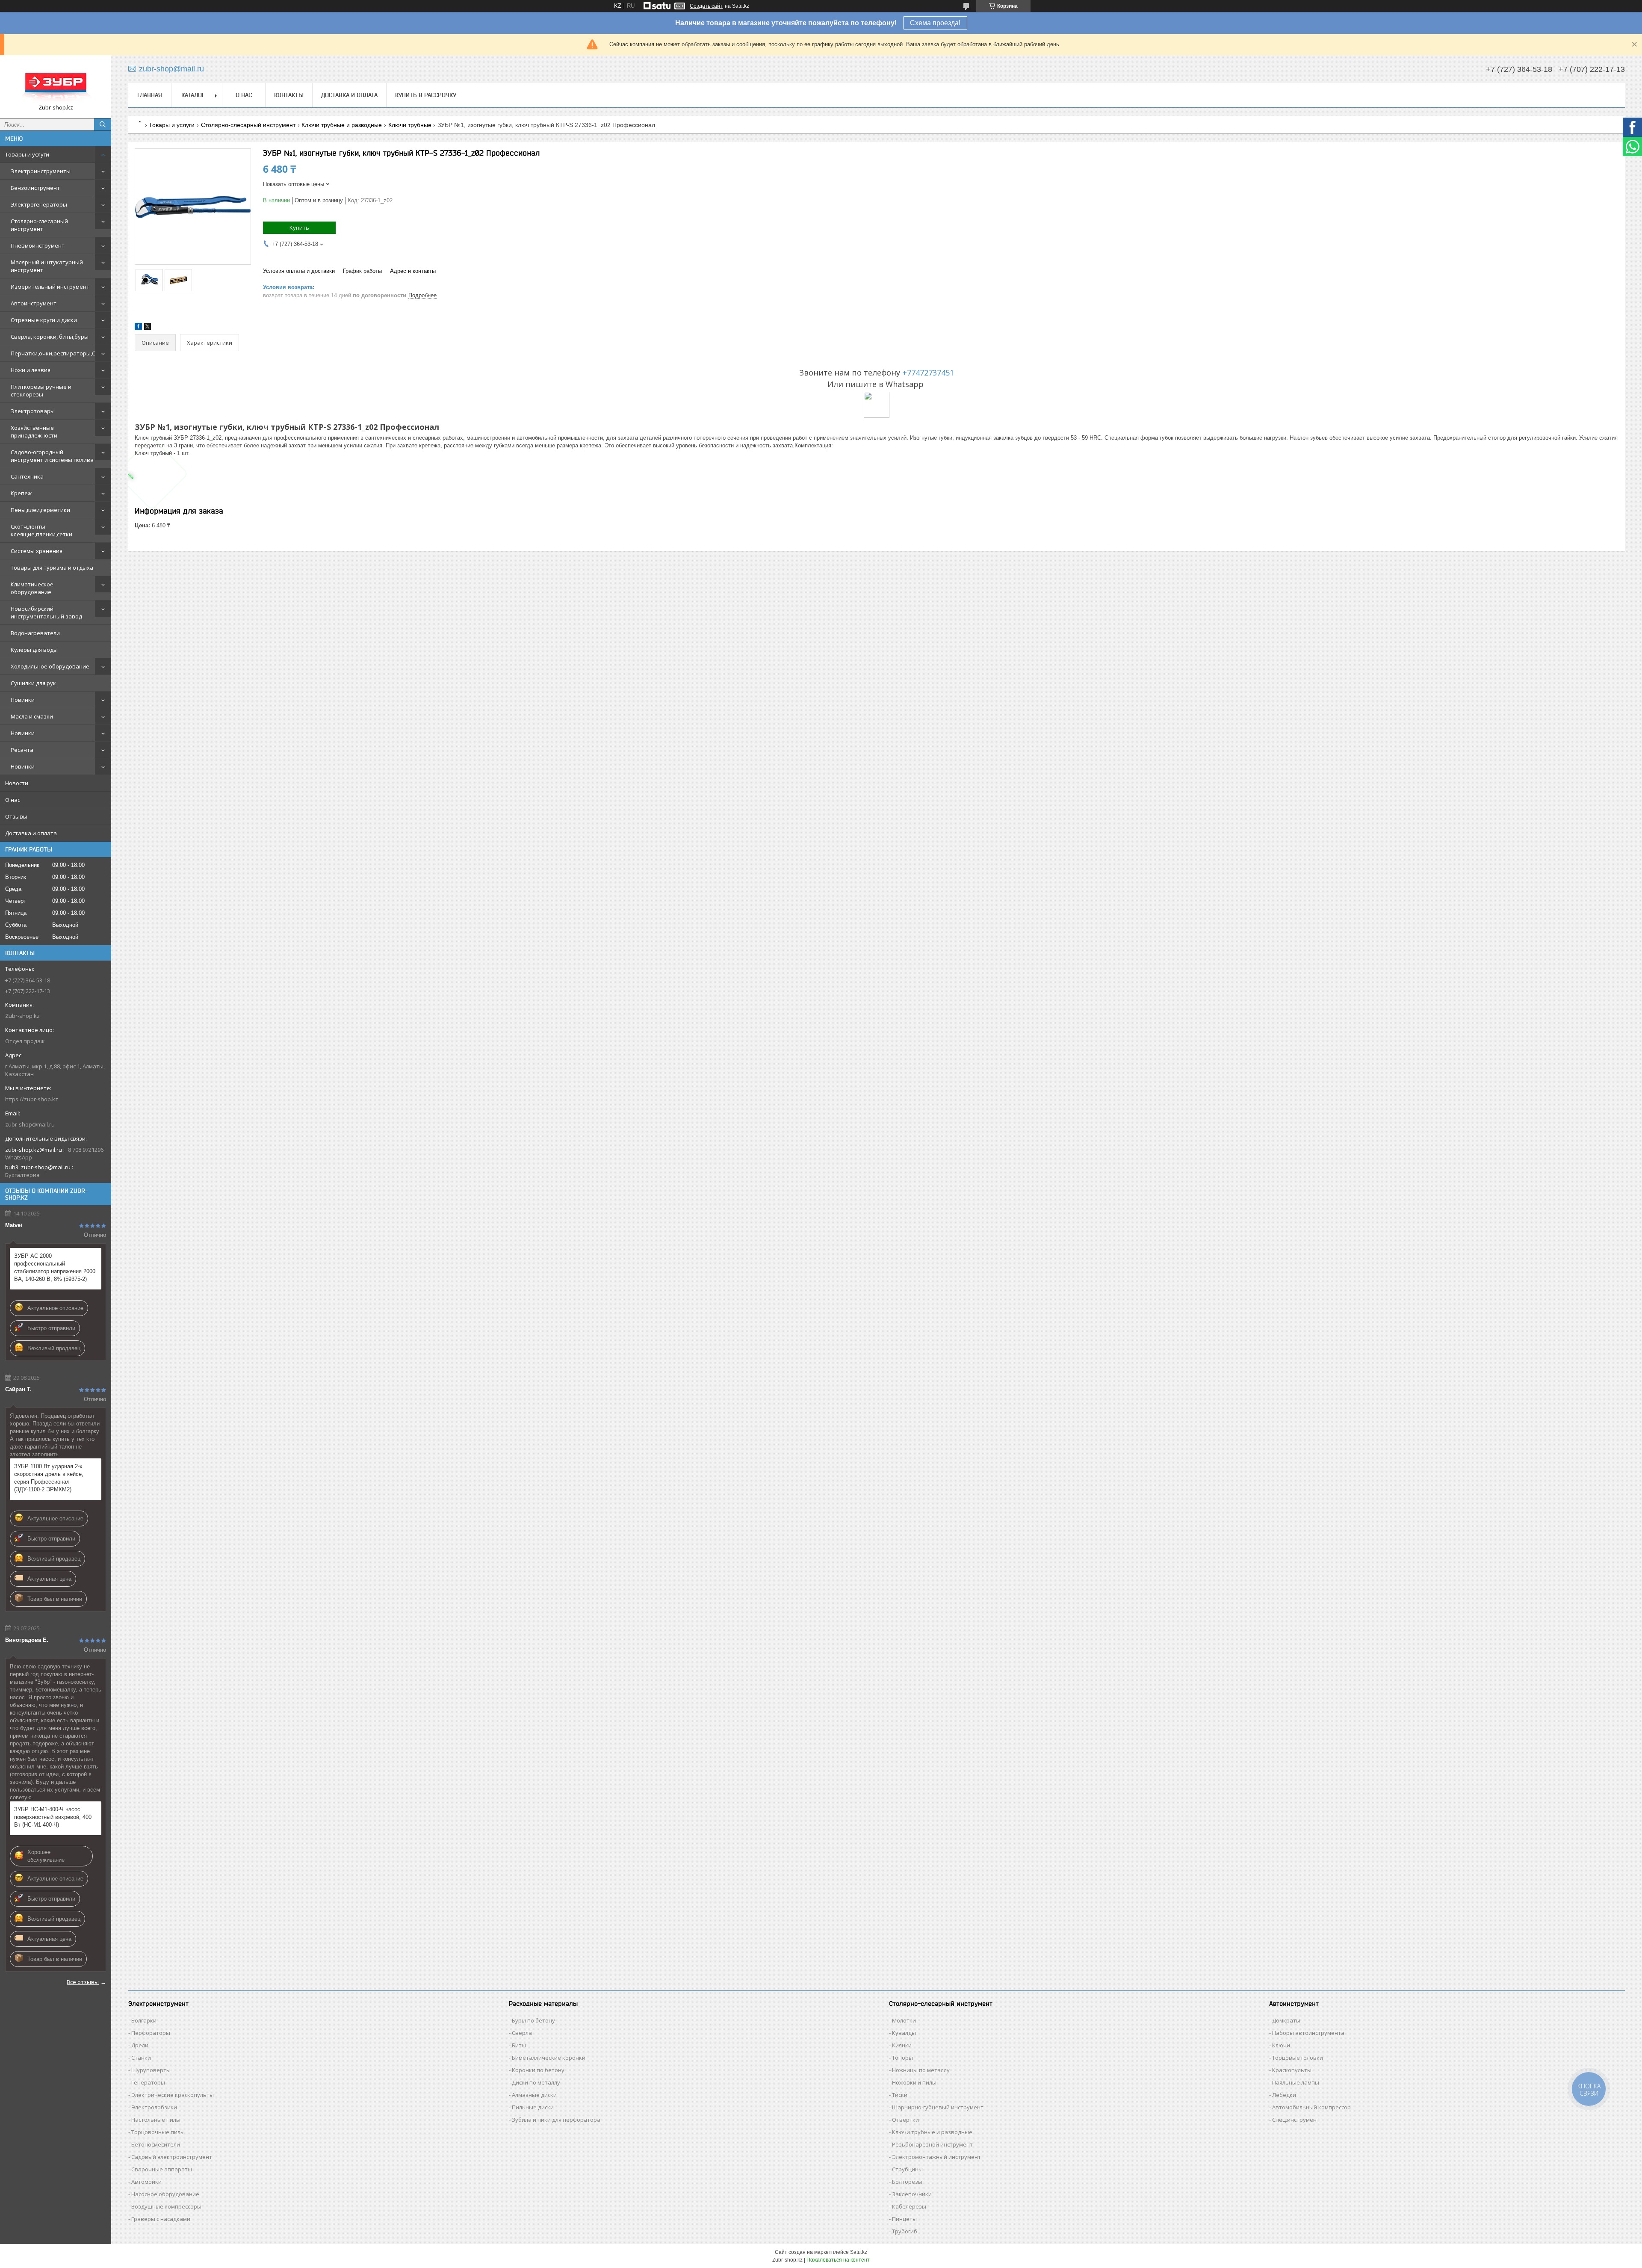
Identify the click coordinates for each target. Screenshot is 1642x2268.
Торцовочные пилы (158, 2132)
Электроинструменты (41, 171)
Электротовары (33, 411)
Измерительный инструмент (50, 287)
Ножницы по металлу (921, 2070)
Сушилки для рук (33, 683)
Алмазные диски (534, 2095)
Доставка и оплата (31, 833)
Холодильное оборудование (50, 666)
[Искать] (103, 124)
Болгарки (144, 2020)
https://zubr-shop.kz (32, 1099)
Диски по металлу (536, 2082)
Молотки (904, 2020)
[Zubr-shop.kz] (56, 83)
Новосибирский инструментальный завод (46, 612)
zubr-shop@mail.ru (30, 1124)
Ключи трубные (410, 125)
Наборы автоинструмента (1308, 2033)
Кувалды (904, 2033)
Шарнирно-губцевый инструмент (938, 2107)
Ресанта (22, 750)
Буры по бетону (533, 2020)
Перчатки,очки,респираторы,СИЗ (57, 353)
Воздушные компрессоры (166, 2206)
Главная (150, 95)
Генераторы (148, 2082)
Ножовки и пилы (914, 2082)
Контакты (289, 95)
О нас (13, 800)
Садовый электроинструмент (172, 2157)
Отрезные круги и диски (44, 320)
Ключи (1281, 2045)
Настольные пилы (156, 2120)
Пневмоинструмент (38, 245)
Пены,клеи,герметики (40, 510)
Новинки (23, 700)
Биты (519, 2045)
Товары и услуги (27, 154)
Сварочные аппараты (162, 2169)
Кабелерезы (909, 2206)
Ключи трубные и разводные (342, 125)
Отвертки (905, 2120)
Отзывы (16, 816)
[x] (148, 328)
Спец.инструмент (1296, 2120)
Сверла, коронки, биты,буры (50, 337)
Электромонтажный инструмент (936, 2157)
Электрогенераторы (39, 204)
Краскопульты (1292, 2070)
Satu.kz (859, 2252)
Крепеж (21, 493)
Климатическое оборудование (32, 588)
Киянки (902, 2045)
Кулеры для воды (34, 650)
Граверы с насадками (161, 2219)
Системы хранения (37, 551)
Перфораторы (151, 2033)
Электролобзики (154, 2107)
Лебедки (1284, 2095)
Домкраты (1286, 2020)
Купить (299, 228)
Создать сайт (706, 6)
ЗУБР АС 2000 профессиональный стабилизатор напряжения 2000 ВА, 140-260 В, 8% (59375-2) (55, 1267)
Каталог (193, 95)
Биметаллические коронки (549, 2058)
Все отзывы (83, 1982)
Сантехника (27, 476)
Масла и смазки (32, 716)
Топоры (902, 2058)
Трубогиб (905, 2231)
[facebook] (138, 328)
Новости (17, 783)
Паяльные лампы (1296, 2082)
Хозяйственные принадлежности (34, 432)
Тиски (900, 2095)
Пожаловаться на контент (838, 2260)
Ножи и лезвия (31, 370)
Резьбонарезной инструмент (932, 2144)
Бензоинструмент (35, 188)
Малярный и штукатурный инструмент (47, 266)
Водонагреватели (35, 633)
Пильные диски (533, 2107)
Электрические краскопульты (173, 2095)
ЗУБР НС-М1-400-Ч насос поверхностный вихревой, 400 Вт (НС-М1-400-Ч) (53, 1817)
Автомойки (146, 2182)
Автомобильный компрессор (1311, 2107)
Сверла (522, 2033)
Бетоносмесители (156, 2144)
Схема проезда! (935, 23)
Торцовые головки (1298, 2058)
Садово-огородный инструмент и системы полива (52, 456)
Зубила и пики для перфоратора (556, 2120)
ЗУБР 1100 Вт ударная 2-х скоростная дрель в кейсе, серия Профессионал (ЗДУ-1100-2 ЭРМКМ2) (49, 1478)
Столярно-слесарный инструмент (39, 225)
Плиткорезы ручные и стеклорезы (41, 390)
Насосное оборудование (165, 2194)
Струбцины (907, 2169)
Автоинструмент (34, 303)
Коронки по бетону (538, 2070)
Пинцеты (904, 2219)
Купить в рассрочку (426, 95)
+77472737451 (928, 373)
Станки (141, 2058)
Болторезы (907, 2182)
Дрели (140, 2045)
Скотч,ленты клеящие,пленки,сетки (41, 530)
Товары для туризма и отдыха (52, 568)
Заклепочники (912, 2194)
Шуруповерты (151, 2070)
